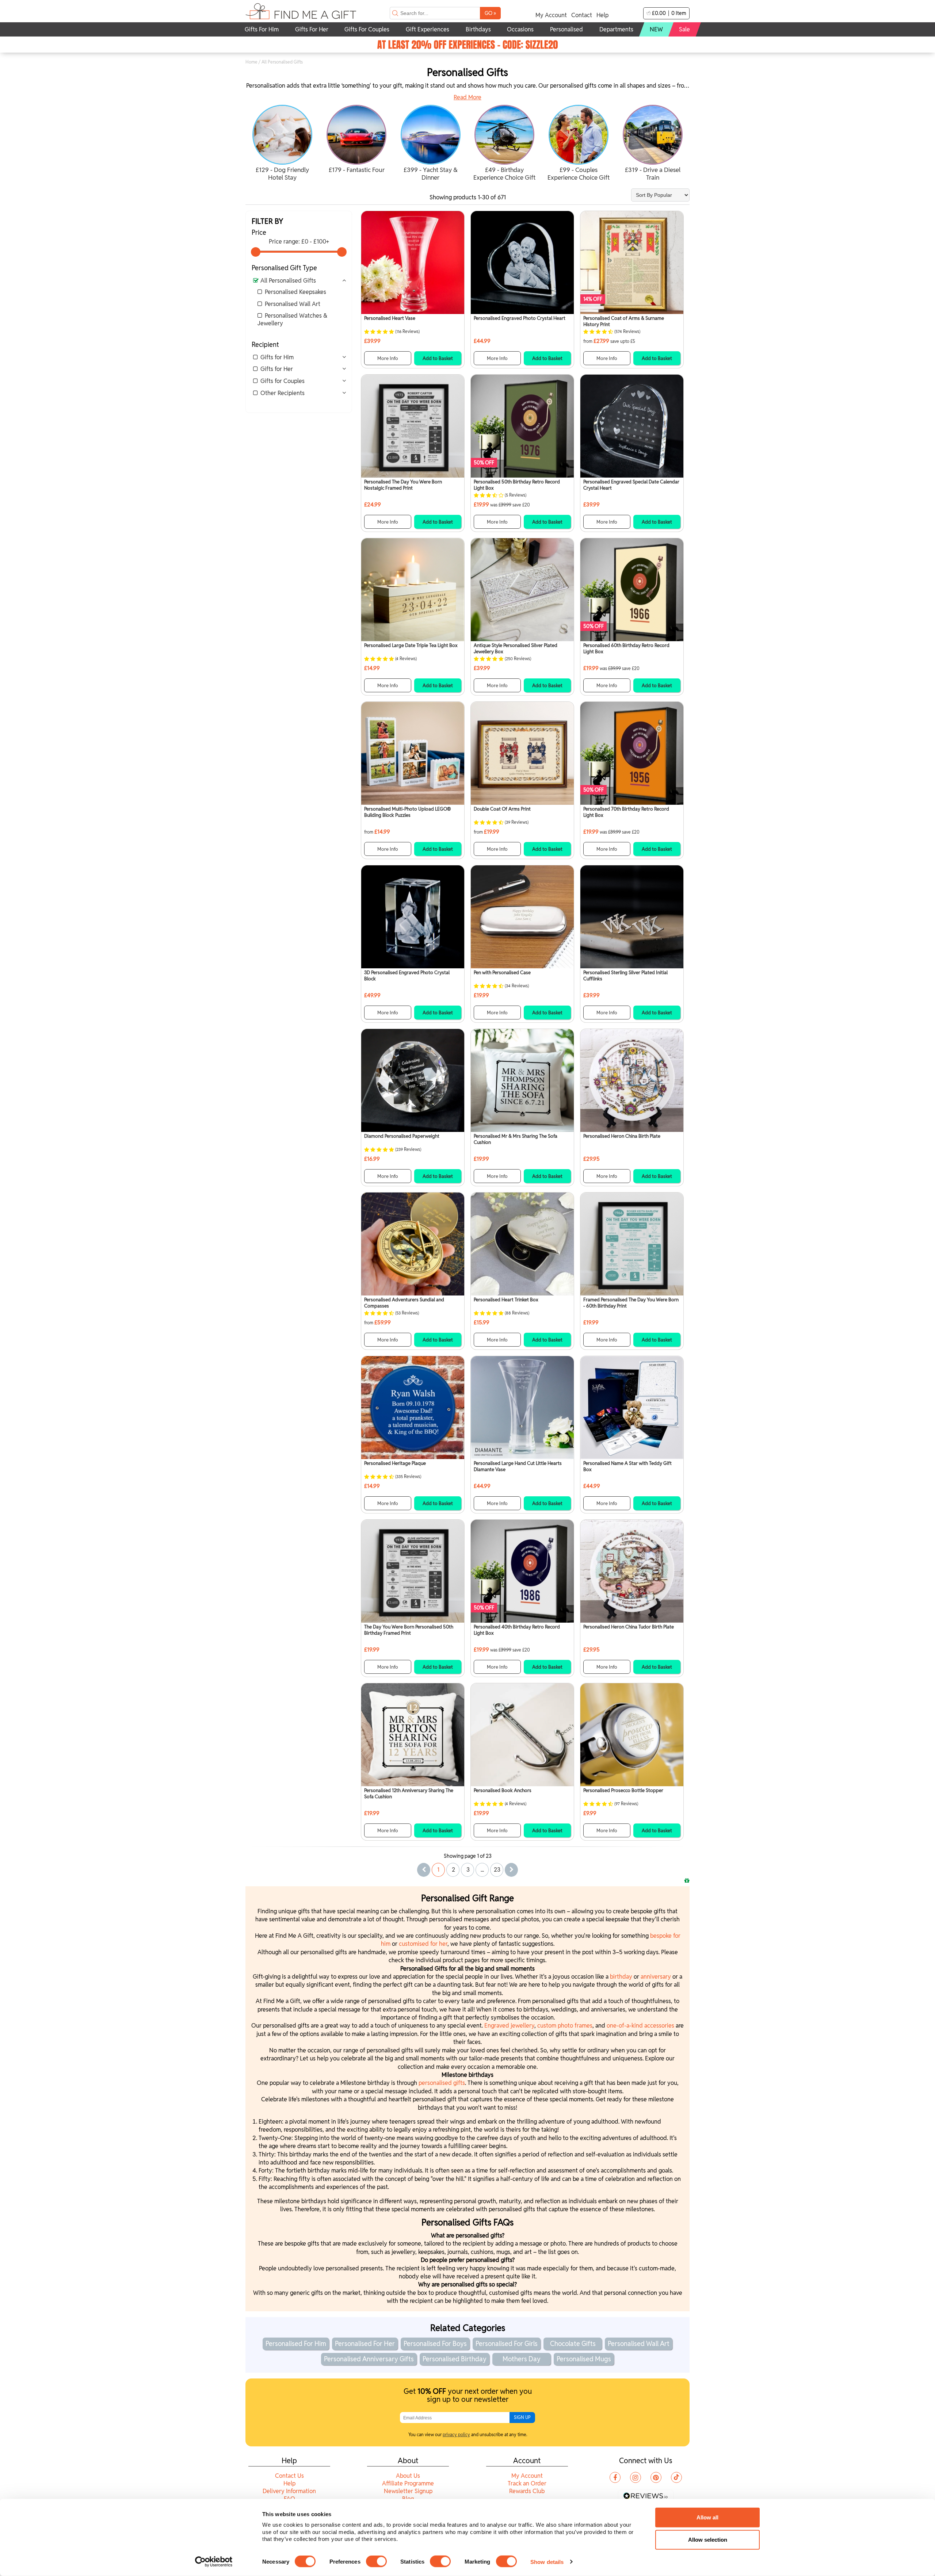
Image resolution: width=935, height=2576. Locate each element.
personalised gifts (442, 2083)
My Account (551, 15)
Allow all (707, 2517)
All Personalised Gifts (288, 281)
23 (497, 1870)
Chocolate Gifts (573, 2344)
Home (251, 62)
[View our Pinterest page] (656, 2477)
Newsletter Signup (408, 2491)
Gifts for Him (277, 357)
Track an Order (527, 2483)
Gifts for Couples (283, 381)
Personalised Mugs (584, 2359)
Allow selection (708, 2540)
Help (602, 15)
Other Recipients (283, 393)
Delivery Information (289, 2491)
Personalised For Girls (507, 2344)
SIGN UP (522, 2417)
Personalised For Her (365, 2344)
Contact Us (289, 2476)
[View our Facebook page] (615, 2477)
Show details (547, 2562)
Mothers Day (522, 2359)
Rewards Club (527, 2491)
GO (490, 13)
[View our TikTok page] (676, 2477)
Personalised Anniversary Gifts (369, 2359)
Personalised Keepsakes (295, 292)
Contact (582, 15)
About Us (408, 2476)
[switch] (376, 2561)
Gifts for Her (277, 369)
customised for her (423, 1944)
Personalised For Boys (435, 2344)
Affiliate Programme (408, 2483)
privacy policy (456, 2435)
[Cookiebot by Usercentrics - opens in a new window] (214, 2562)
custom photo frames (565, 2026)
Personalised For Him (296, 2344)
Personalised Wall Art (293, 304)
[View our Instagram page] (636, 2477)
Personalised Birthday (455, 2359)
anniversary (657, 1977)
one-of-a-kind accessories (640, 2026)
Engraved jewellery (509, 2026)
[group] (283, 144)
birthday (622, 1977)
